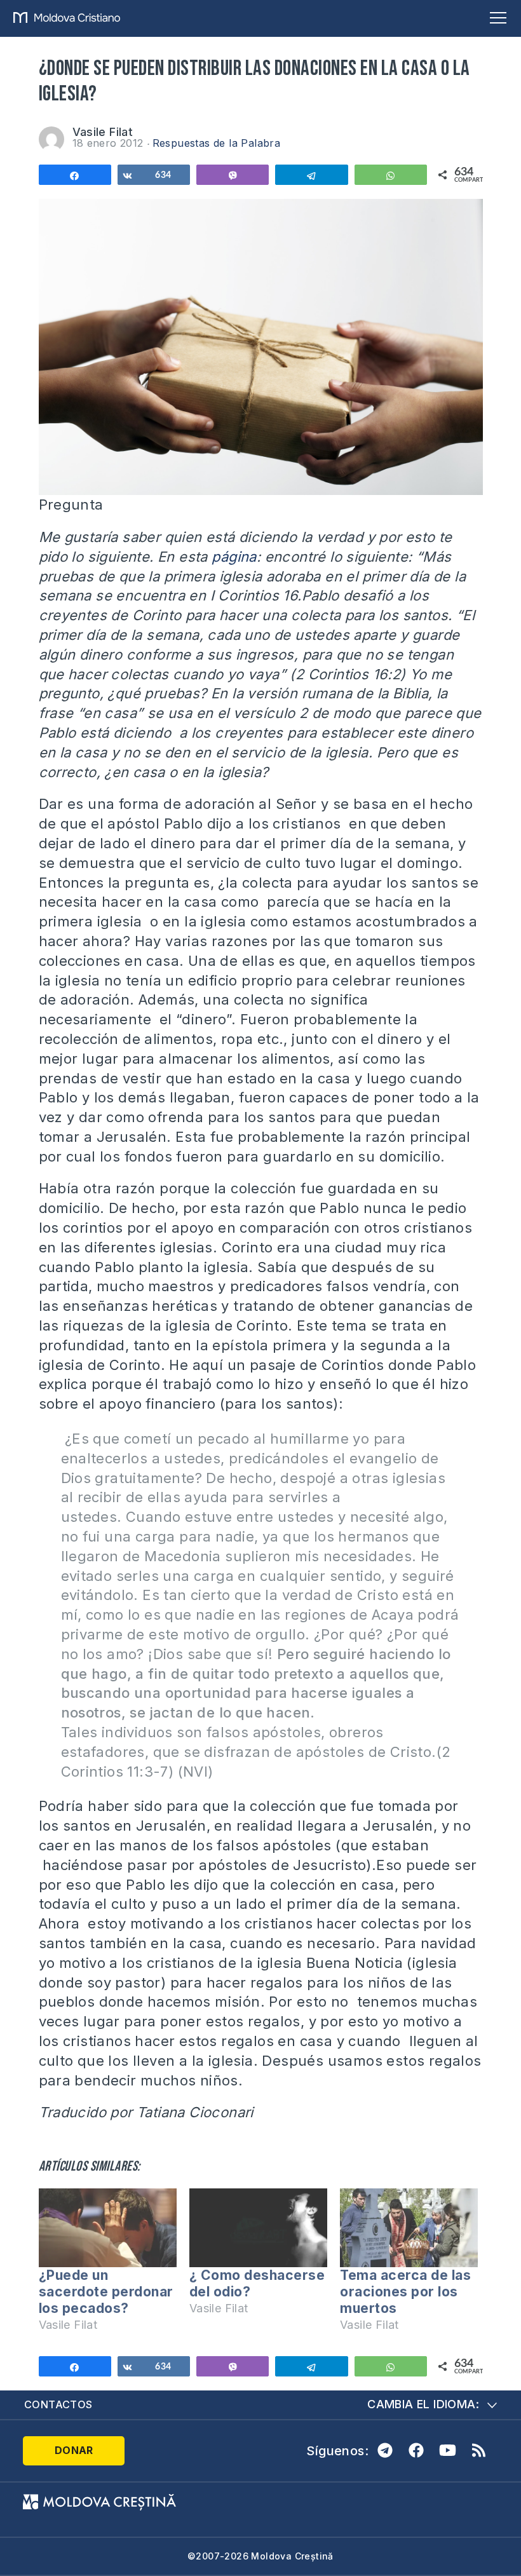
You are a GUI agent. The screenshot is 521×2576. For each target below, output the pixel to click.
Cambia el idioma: (423, 2404)
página (234, 557)
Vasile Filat (103, 132)
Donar (74, 2450)
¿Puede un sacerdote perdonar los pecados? (106, 2292)
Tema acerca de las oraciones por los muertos (405, 2292)
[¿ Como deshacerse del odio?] (258, 2228)
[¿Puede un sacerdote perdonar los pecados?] (108, 2228)
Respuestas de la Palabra (217, 143)
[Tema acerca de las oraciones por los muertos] (409, 2228)
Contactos (58, 2404)
